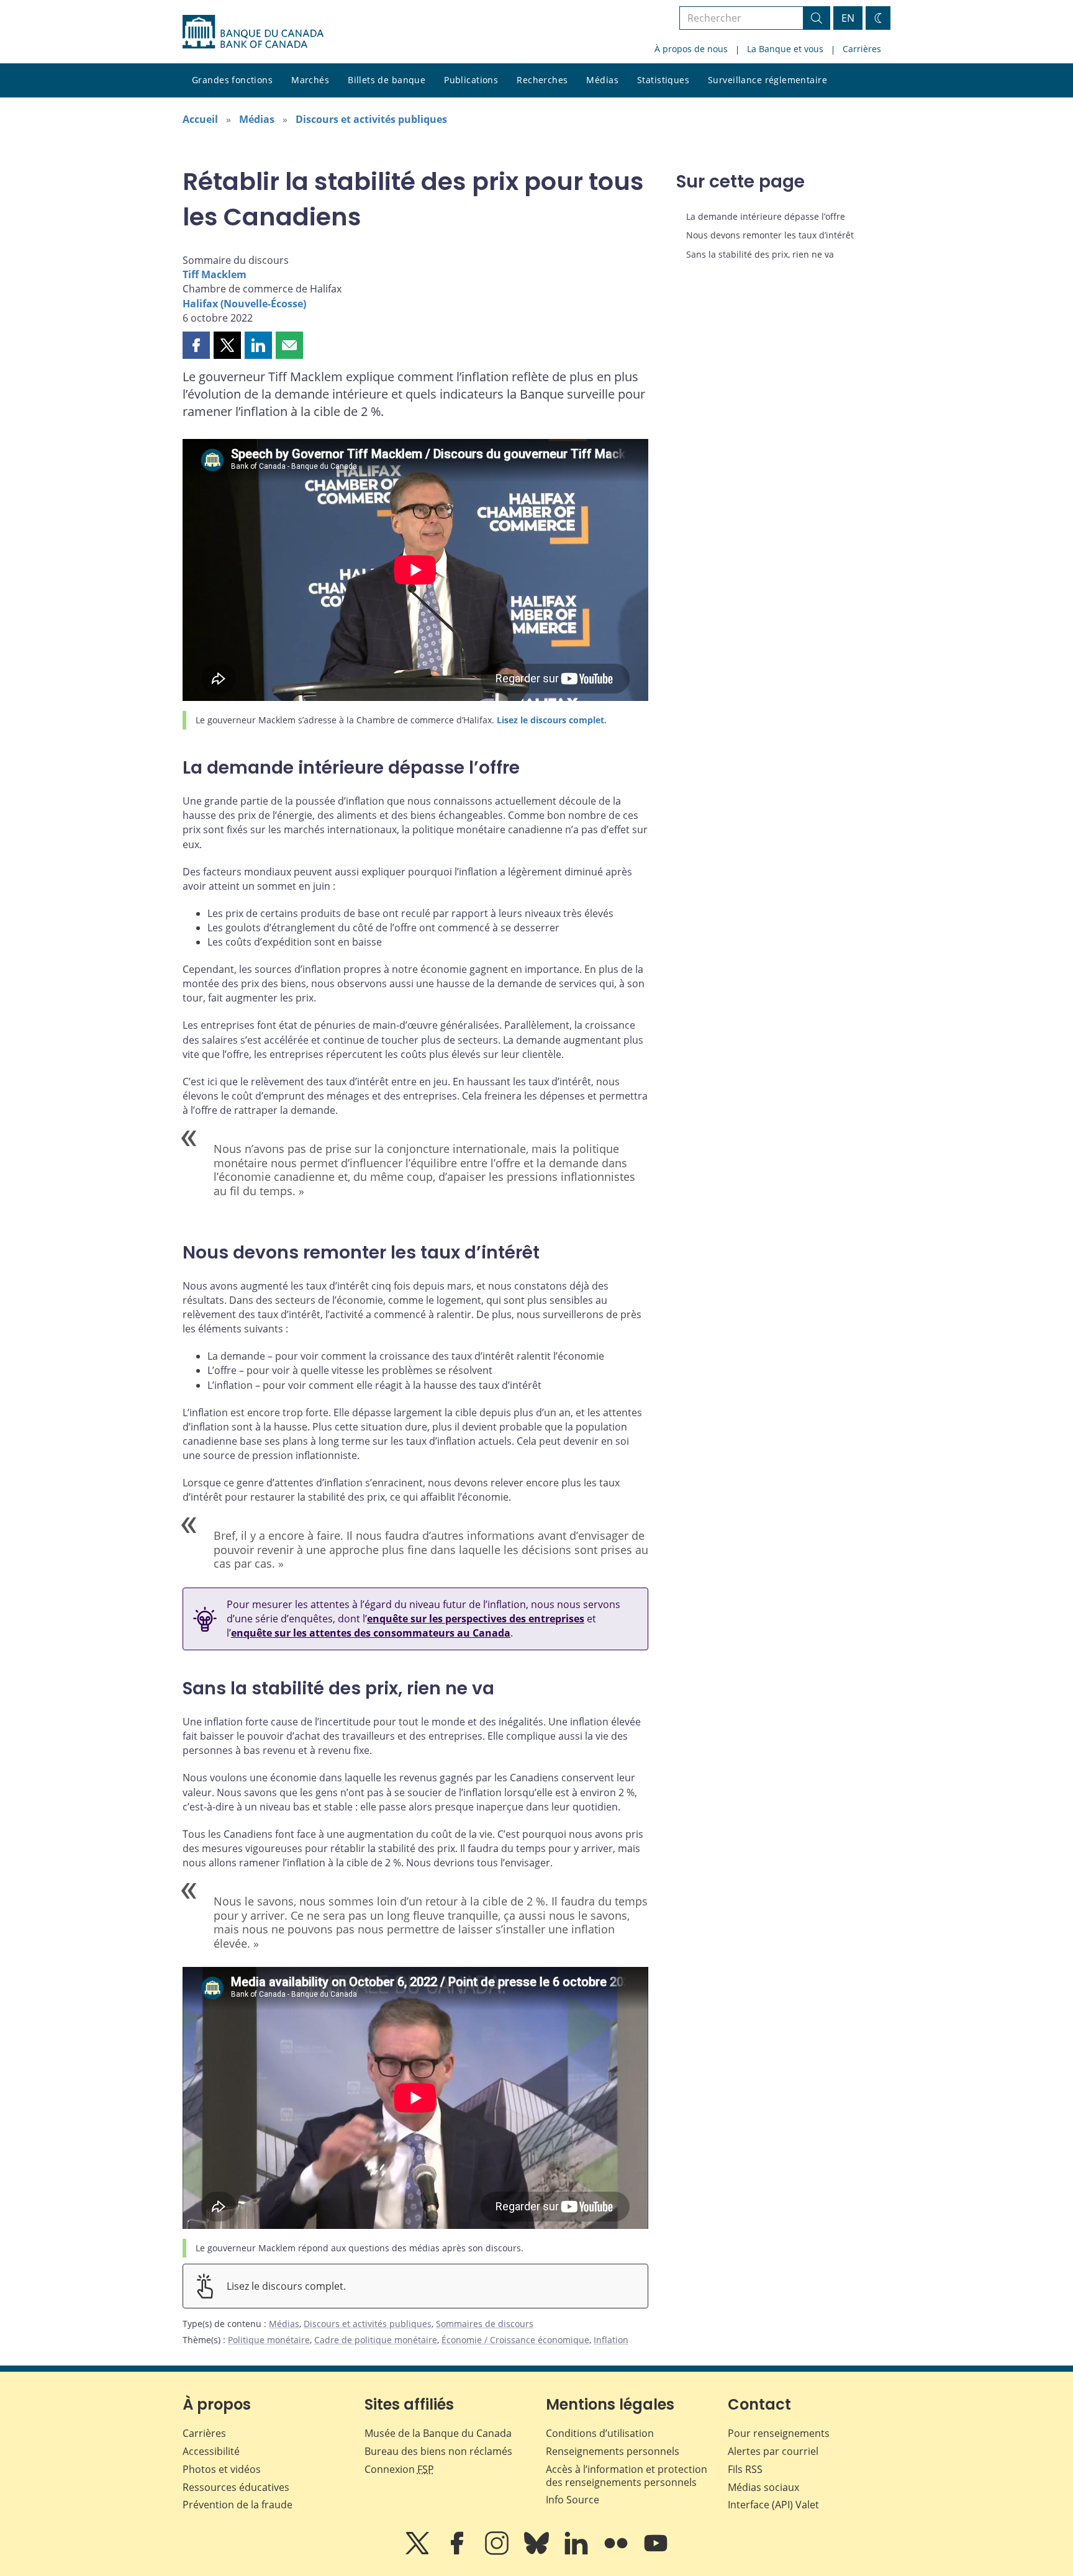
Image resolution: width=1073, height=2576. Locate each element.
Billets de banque (387, 80)
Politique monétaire (269, 2340)
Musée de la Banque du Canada (438, 2433)
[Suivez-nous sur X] (419, 2552)
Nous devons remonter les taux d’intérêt (770, 235)
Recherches (542, 80)
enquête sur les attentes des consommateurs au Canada (371, 1633)
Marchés (310, 80)
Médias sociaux (763, 2487)
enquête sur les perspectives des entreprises (476, 1619)
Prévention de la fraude (238, 2505)
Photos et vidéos (222, 2469)
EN (848, 18)
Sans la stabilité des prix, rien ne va (760, 254)
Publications (471, 80)
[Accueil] (253, 32)
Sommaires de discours (485, 2324)
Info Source (573, 2500)
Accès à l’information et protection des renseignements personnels (627, 2476)
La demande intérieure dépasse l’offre (766, 216)
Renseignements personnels (613, 2451)
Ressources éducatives (236, 2487)
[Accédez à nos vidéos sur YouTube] (656, 2552)
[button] (196, 345)
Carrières (862, 49)
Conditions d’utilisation (600, 2433)
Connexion (399, 2469)
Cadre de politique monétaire (376, 2340)
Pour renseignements (779, 2433)
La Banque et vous (785, 49)
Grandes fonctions (232, 80)
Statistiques (663, 80)
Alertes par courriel (773, 2451)
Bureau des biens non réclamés (438, 2451)
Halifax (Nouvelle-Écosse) (244, 304)
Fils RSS (745, 2469)
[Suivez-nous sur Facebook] (458, 2552)
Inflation (611, 2340)
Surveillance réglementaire (767, 80)
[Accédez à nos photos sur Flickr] (617, 2552)
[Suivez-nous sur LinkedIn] (577, 2552)
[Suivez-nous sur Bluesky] (538, 2552)
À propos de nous (691, 49)
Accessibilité (211, 2451)
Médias (602, 80)
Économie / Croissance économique (515, 2340)
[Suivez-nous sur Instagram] (498, 2552)
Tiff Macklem (215, 274)
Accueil (200, 119)
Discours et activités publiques (371, 119)
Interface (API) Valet (773, 2505)
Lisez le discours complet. (552, 720)
